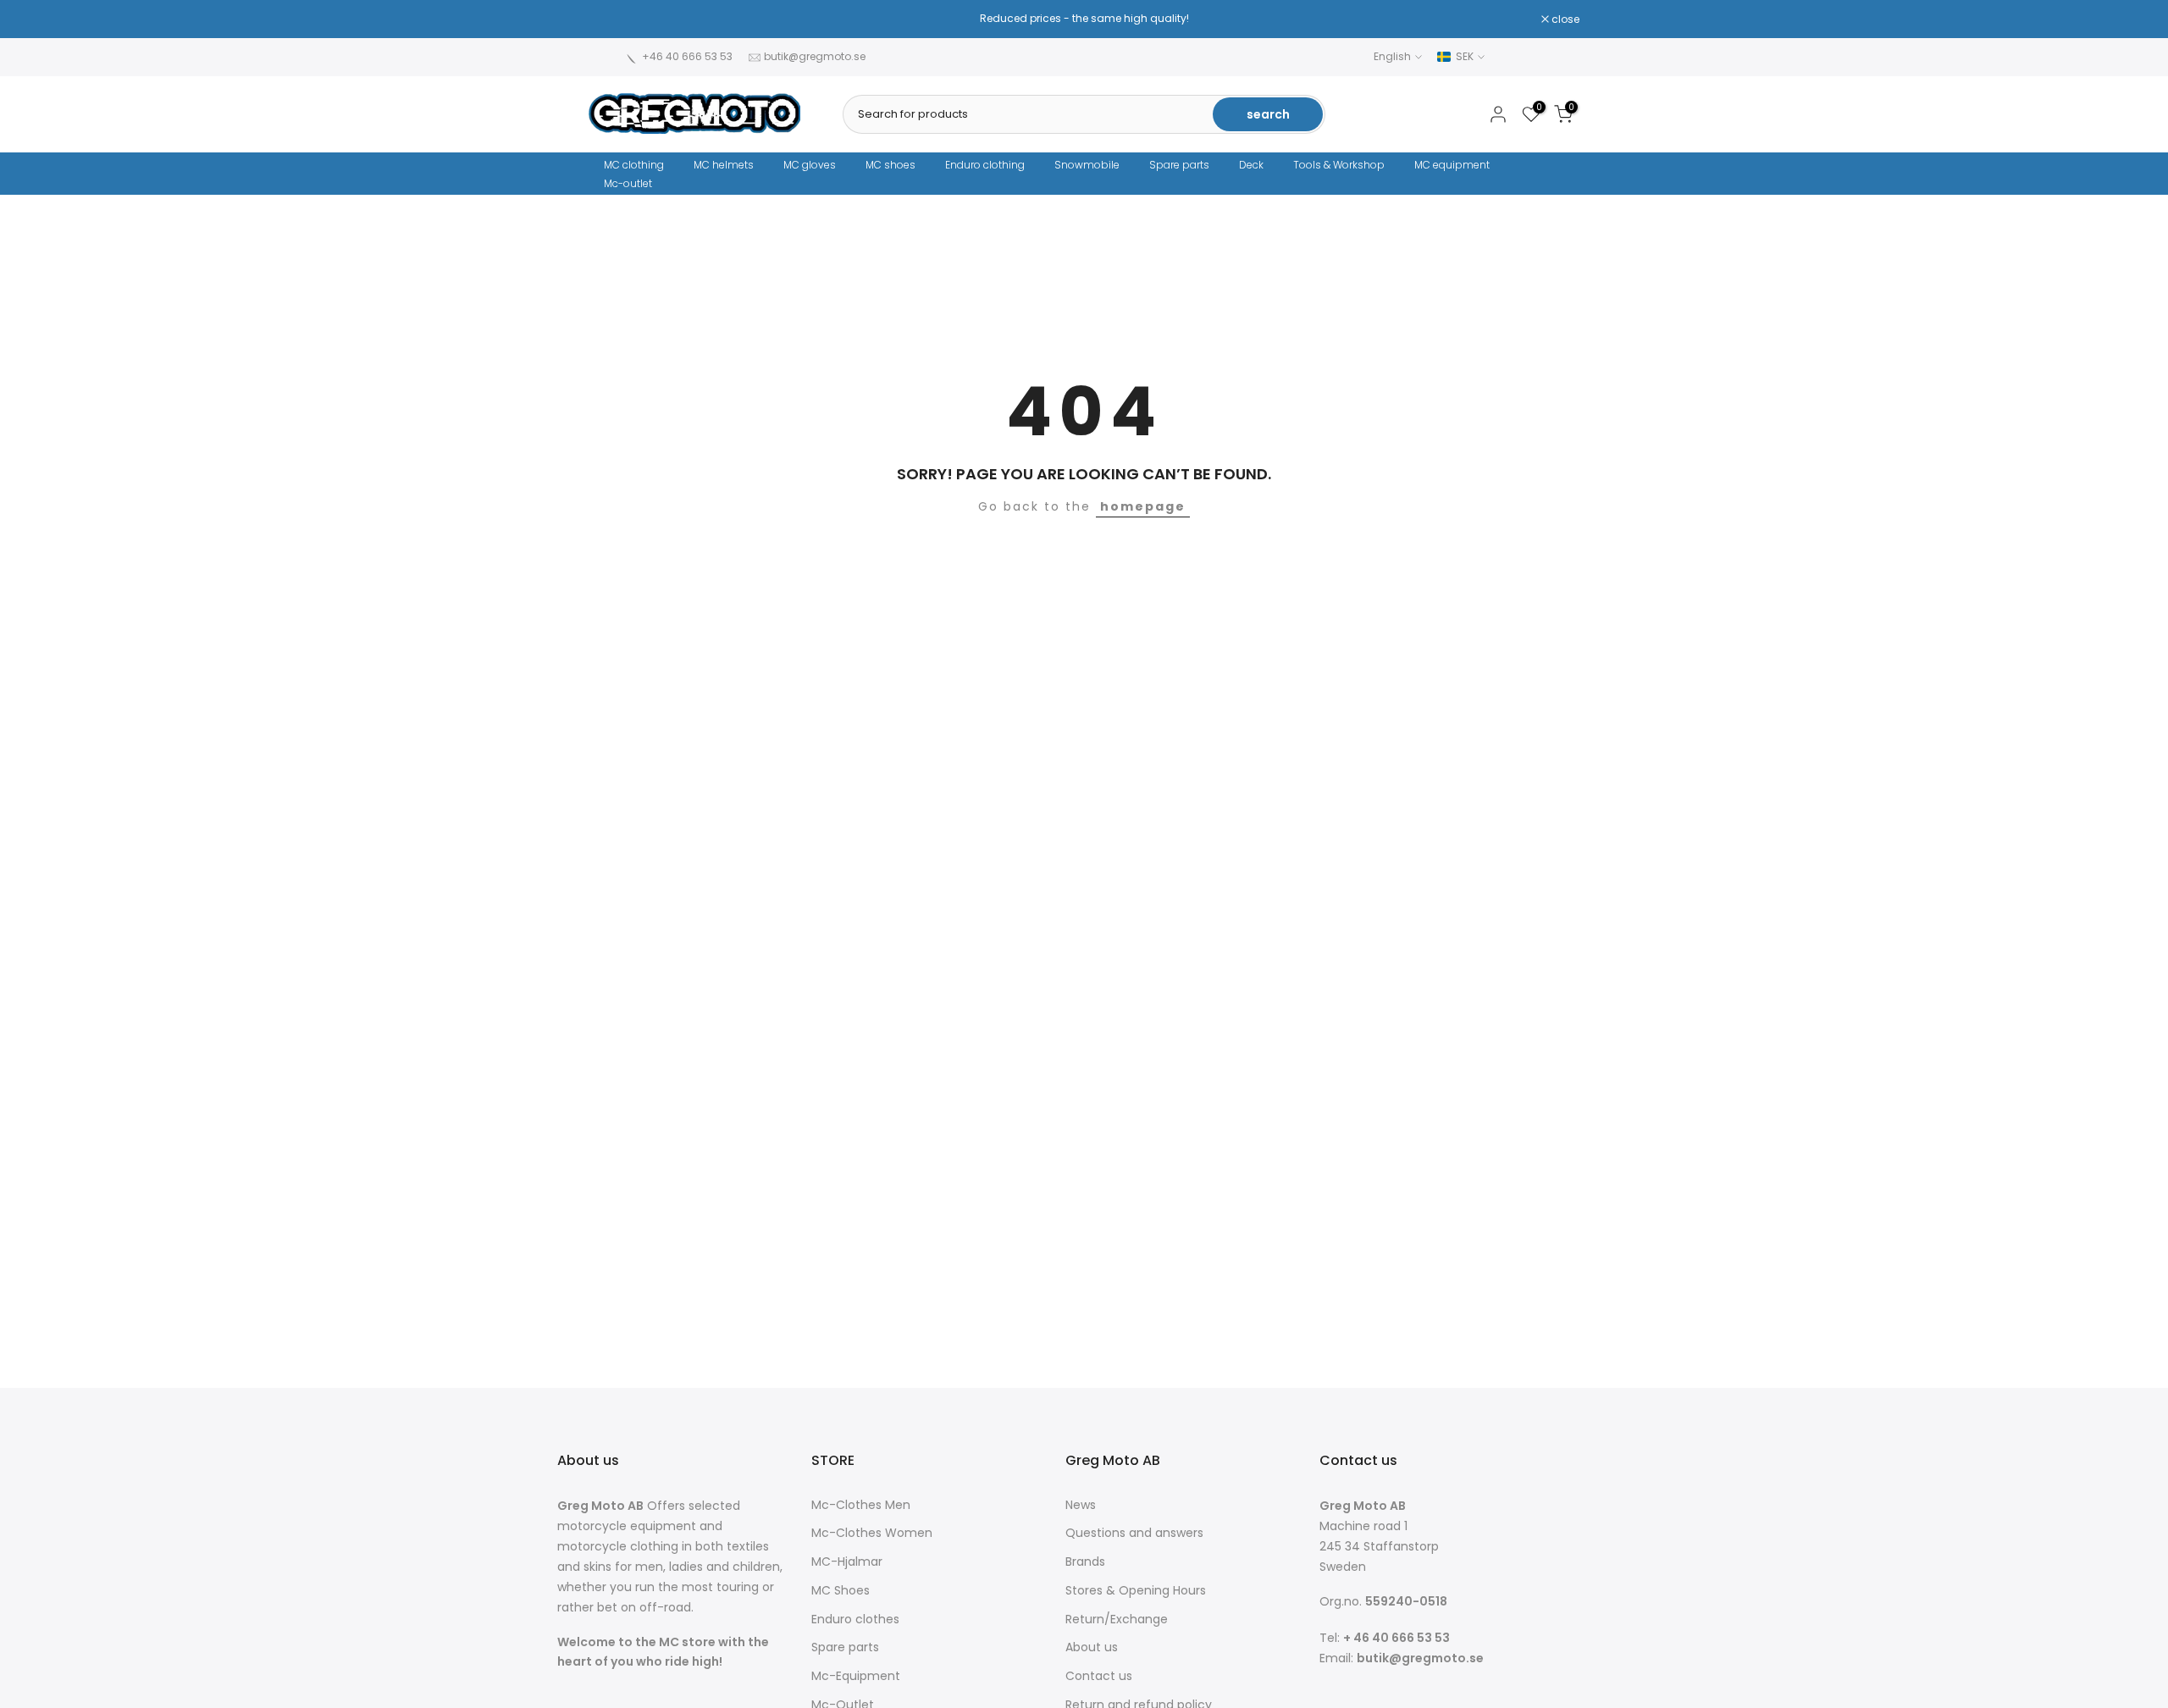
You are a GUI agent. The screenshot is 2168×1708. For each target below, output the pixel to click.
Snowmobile (1087, 165)
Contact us (1099, 1676)
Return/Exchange (1117, 1620)
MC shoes (890, 165)
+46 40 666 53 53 (687, 56)
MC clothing (634, 165)
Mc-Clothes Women (872, 1533)
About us (1092, 1647)
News (1081, 1505)
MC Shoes (841, 1591)
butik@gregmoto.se (815, 56)
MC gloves (810, 165)
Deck (1251, 165)
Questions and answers (1134, 1533)
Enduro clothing (985, 165)
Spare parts (1179, 165)
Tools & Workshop (1339, 165)
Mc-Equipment (856, 1676)
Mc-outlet (628, 183)
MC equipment (1452, 165)
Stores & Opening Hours (1136, 1591)
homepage (1143, 506)
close (611, 19)
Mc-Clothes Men (861, 1505)
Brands (1085, 1562)
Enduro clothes (855, 1620)
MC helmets (724, 165)
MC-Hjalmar (847, 1562)
